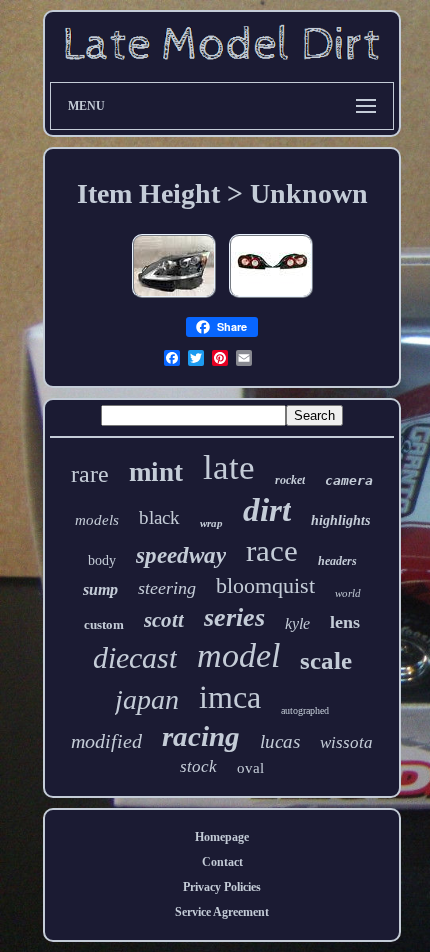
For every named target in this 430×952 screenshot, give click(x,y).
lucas (280, 741)
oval (250, 768)
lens (345, 622)
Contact (222, 862)
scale (326, 660)
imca (230, 697)
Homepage (222, 837)
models (97, 520)
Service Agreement (222, 912)
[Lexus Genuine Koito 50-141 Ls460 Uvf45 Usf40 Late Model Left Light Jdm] (174, 299)
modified (106, 741)
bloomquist (265, 585)
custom (104, 624)
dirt (267, 510)
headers (337, 561)
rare (90, 474)
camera (349, 480)
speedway (181, 555)
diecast (135, 657)
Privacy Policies (222, 887)
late (229, 467)
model (238, 655)
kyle (297, 623)
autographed (305, 710)
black (159, 517)
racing (201, 736)
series (234, 617)
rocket (290, 480)
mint (156, 472)
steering (167, 588)
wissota (346, 742)
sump (100, 589)
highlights (340, 520)
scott (164, 620)
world (348, 593)
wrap (211, 523)
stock (198, 766)
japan (147, 699)
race (272, 550)
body (102, 560)
